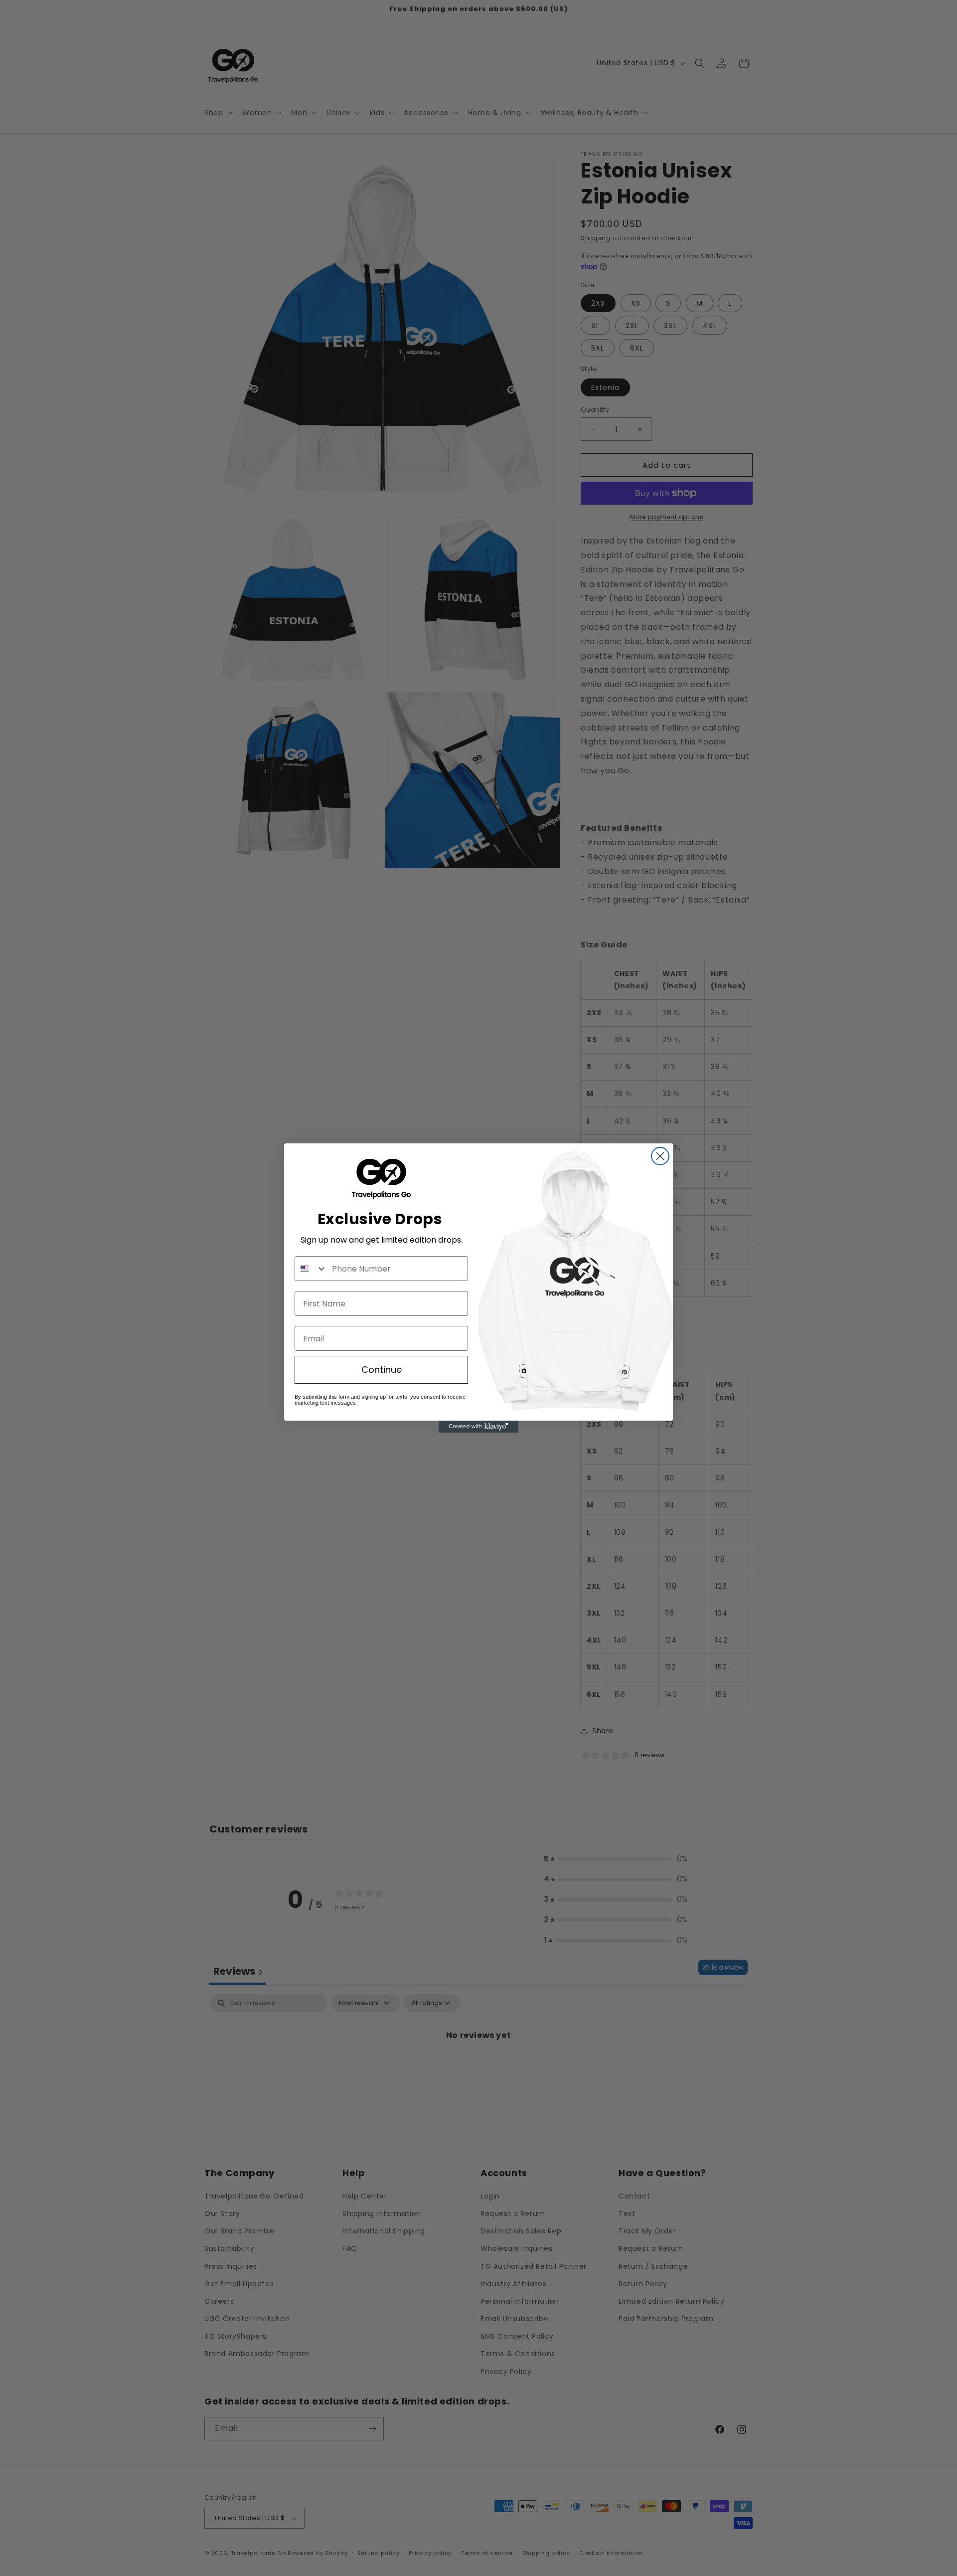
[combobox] (311, 1269)
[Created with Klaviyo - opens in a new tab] (478, 1427)
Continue (382, 1370)
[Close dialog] (660, 1156)
